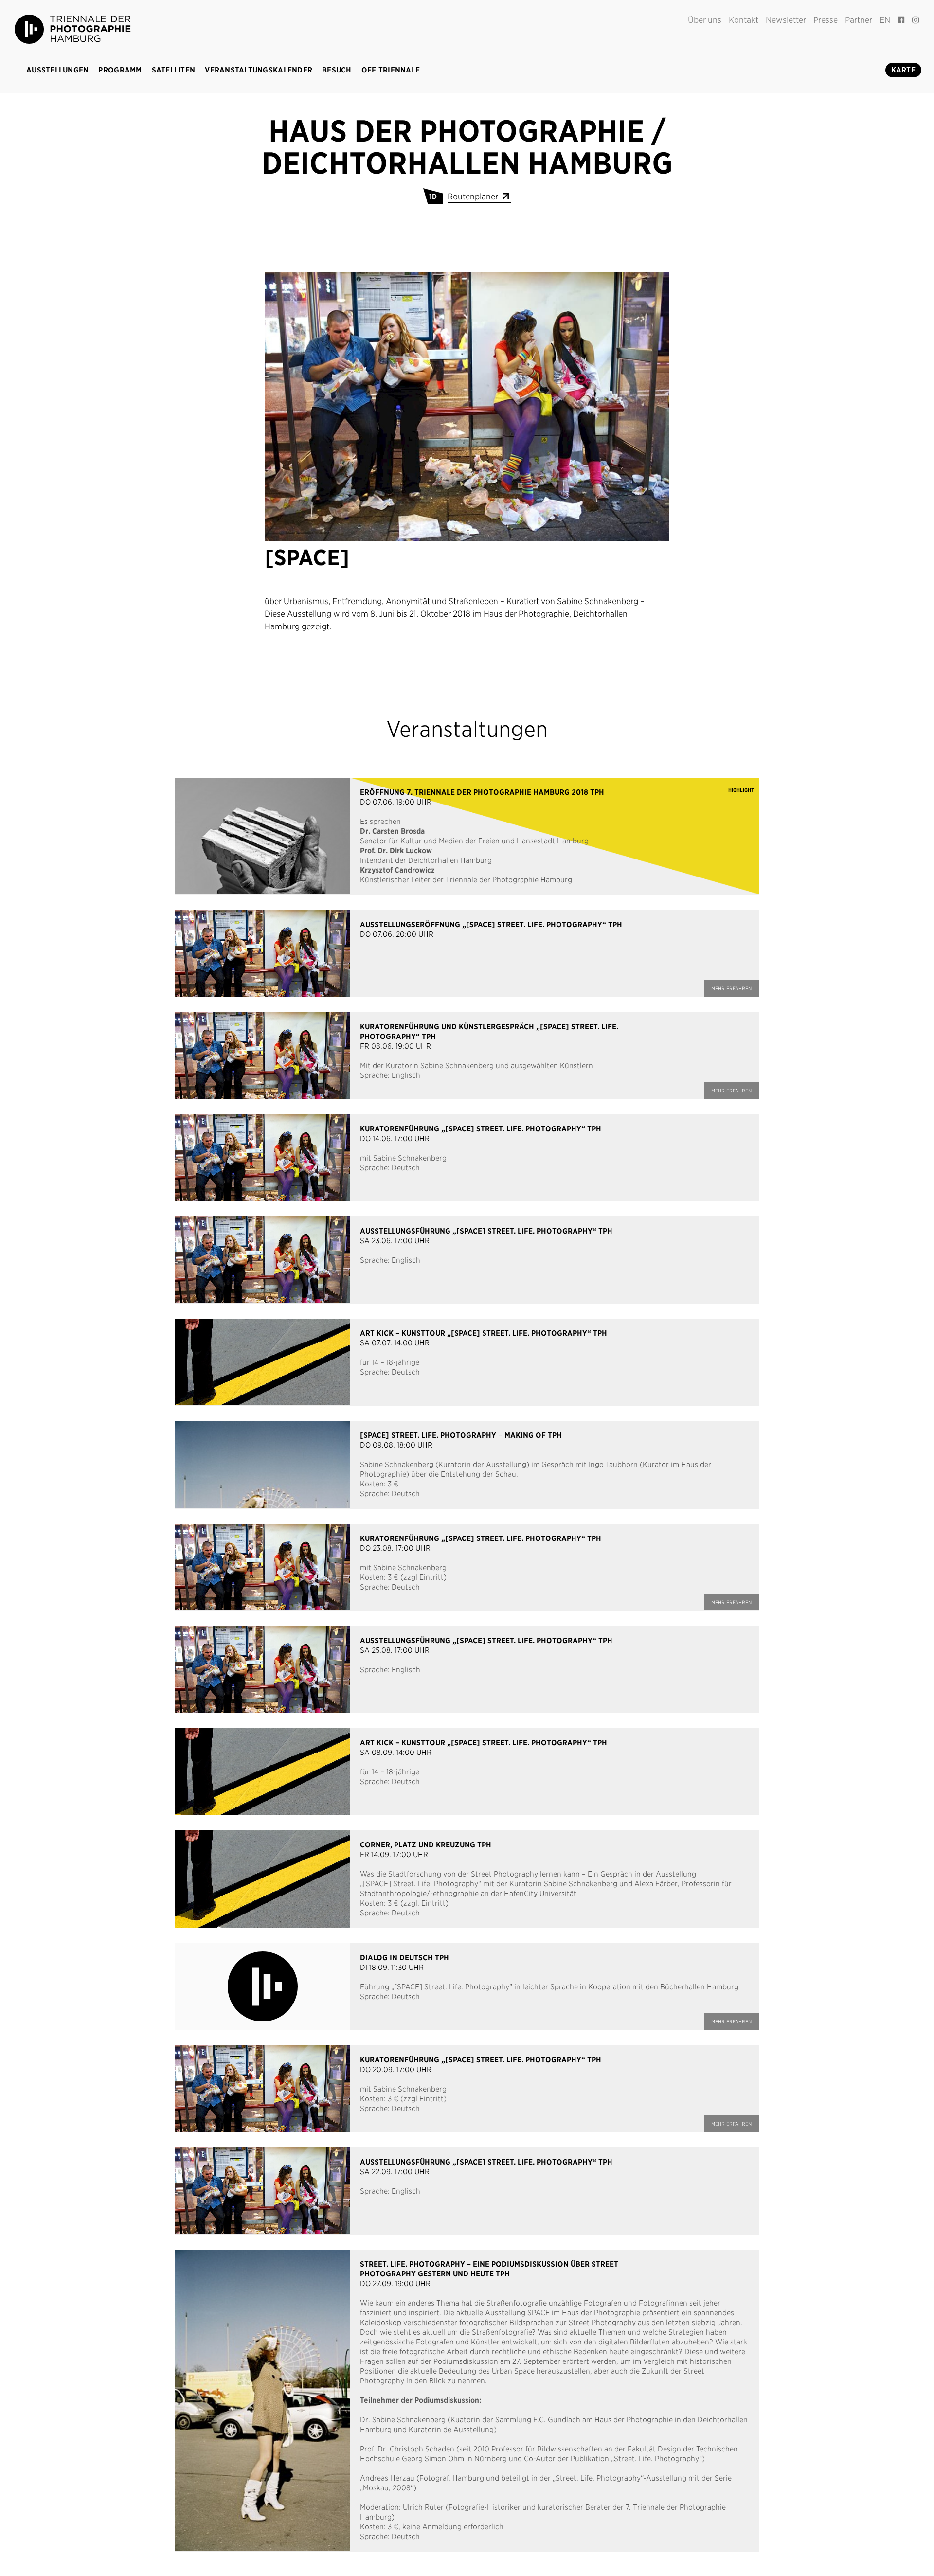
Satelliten (174, 70)
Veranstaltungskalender (259, 70)
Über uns (705, 20)
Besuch (337, 70)
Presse (826, 20)
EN (885, 20)
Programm (120, 70)
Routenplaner (474, 197)
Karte (903, 70)
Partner (859, 20)
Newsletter (786, 20)
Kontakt (744, 20)
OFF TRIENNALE (391, 70)
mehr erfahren (731, 988)
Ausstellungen (57, 70)
